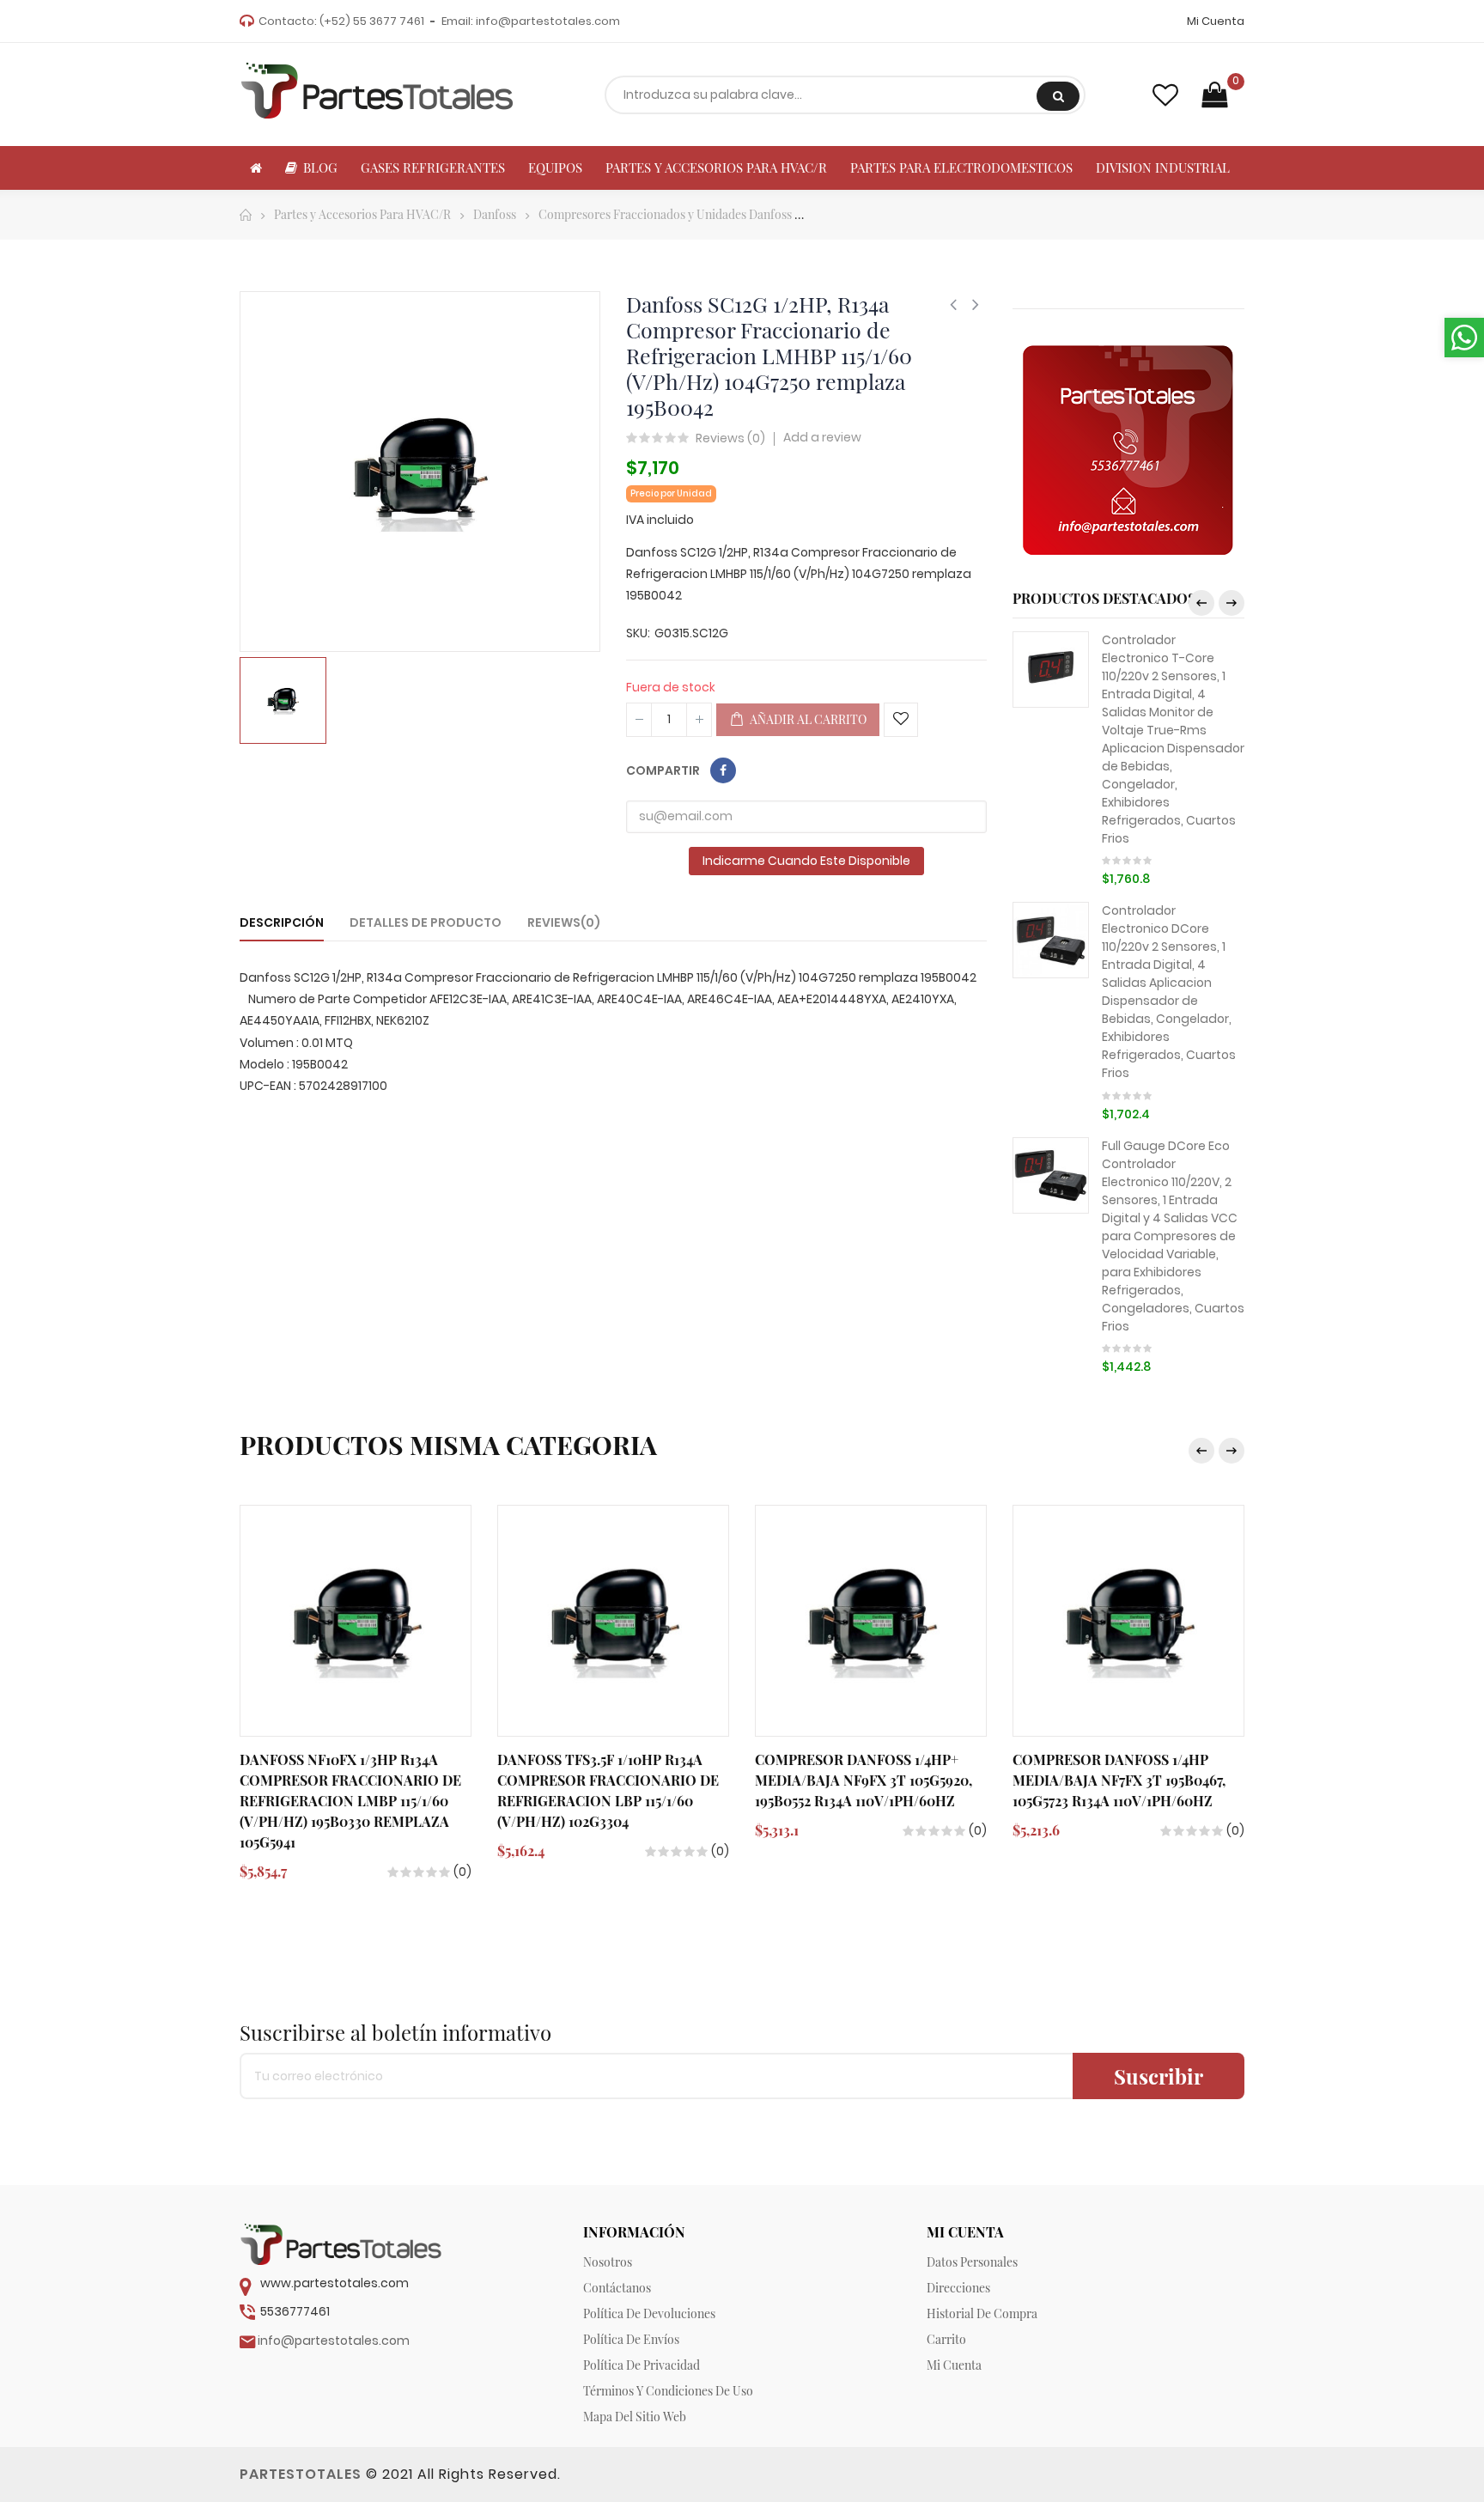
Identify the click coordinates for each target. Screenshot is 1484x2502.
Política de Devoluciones (649, 2313)
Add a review (822, 437)
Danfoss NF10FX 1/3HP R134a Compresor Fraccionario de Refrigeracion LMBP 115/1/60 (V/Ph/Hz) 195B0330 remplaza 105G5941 (350, 1801)
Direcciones (958, 2288)
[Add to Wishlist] (901, 720)
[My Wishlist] (1165, 95)
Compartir (723, 770)
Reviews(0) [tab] (564, 922)
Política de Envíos (631, 2339)
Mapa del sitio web (635, 2417)
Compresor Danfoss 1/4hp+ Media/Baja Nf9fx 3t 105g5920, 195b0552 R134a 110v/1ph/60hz (864, 1780)
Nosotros (608, 2262)
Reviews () (730, 439)
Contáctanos (617, 2288)
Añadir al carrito (807, 719)
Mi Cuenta (1216, 21)
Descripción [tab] (282, 922)
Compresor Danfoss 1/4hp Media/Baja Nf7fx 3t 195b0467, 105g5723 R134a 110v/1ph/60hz (1119, 1780)
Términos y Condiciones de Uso (668, 2391)
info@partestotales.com (548, 21)
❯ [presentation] (1232, 603)
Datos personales (972, 2262)
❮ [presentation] (1201, 603)
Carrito (946, 2339)
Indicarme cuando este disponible (806, 861)
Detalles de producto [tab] (426, 922)
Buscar (1058, 96)
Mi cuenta (954, 2365)
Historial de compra (982, 2313)
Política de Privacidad (642, 2365)
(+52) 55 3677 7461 (372, 21)
